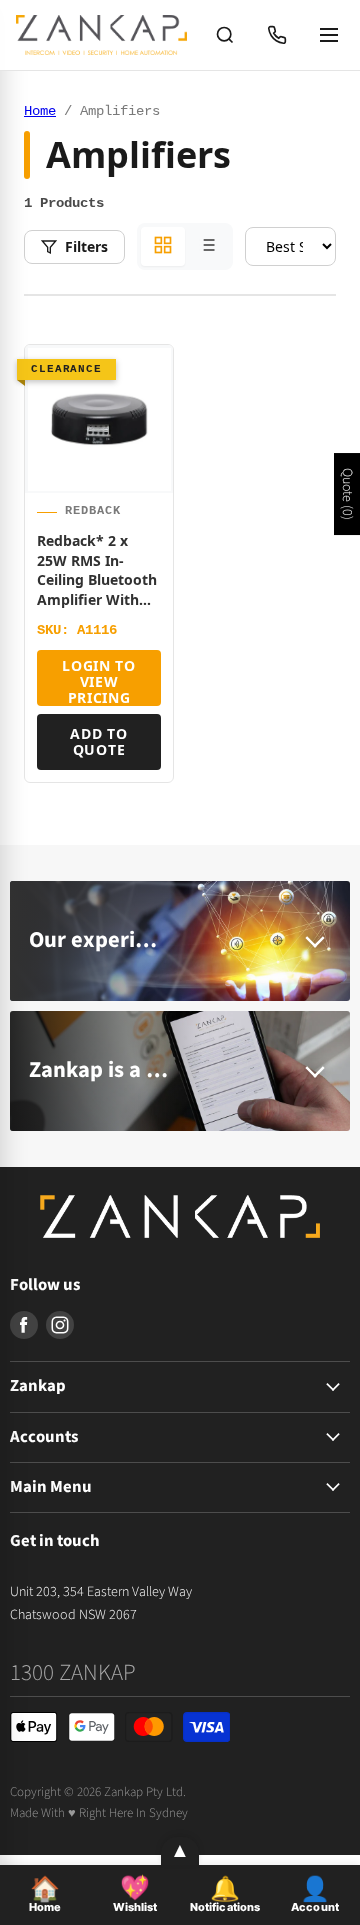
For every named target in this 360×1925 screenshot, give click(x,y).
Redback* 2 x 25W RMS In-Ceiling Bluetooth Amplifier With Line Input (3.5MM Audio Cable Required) (97, 599)
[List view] (207, 246)
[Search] (225, 35)
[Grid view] (163, 246)
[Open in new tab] (149, 425)
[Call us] (277, 35)
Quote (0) (347, 494)
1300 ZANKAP (73, 1672)
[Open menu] (329, 35)
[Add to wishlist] (149, 377)
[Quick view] (149, 473)
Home (40, 111)
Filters (86, 246)
